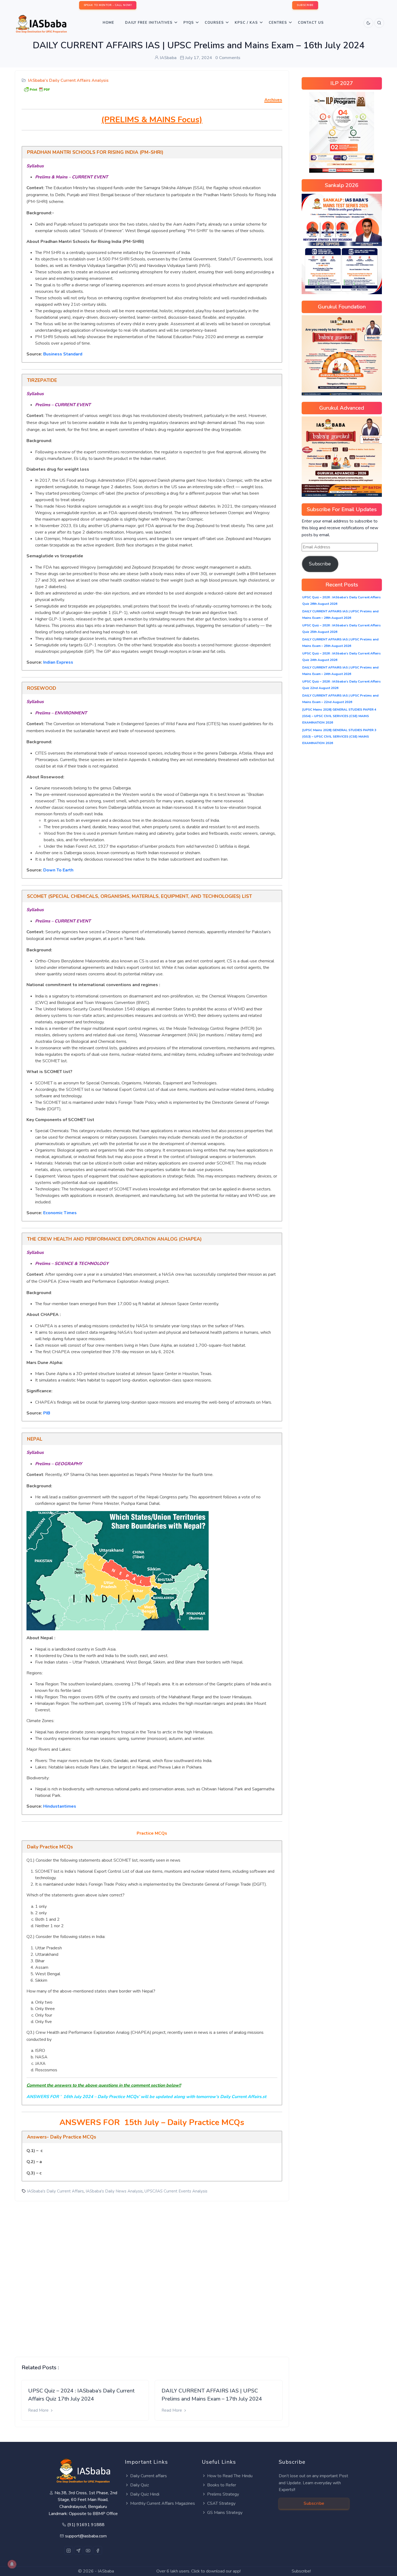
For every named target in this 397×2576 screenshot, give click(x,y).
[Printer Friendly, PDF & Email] (37, 89)
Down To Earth (58, 870)
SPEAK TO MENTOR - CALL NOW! (108, 5)
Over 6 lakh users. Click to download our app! (198, 2571)
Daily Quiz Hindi (145, 2494)
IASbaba (106, 2571)
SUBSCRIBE (305, 5)
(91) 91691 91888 (86, 2525)
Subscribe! (301, 2571)
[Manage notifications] (12, 2564)
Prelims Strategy (223, 2494)
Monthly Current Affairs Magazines (163, 2503)
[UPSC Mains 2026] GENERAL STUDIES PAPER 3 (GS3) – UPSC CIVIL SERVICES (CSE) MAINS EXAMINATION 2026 (339, 737)
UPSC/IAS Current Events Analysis (176, 2191)
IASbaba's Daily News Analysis (114, 2191)
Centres (278, 23)
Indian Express (58, 662)
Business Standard (63, 354)
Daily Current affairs (149, 2476)
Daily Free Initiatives (149, 23)
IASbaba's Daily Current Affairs (55, 2191)
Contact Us (311, 23)
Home (108, 23)
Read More (39, 2410)
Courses (214, 23)
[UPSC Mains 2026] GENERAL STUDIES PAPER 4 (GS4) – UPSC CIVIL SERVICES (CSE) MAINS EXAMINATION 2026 (339, 716)
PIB (47, 1413)
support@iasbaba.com (86, 2536)
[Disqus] (152, 2275)
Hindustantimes (60, 1806)
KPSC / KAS (246, 23)
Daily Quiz (139, 2485)
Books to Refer (222, 2485)
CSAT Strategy (221, 2503)
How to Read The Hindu (230, 2476)
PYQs (189, 23)
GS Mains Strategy (225, 2513)
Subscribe (320, 564)
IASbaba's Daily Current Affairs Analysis (68, 80)
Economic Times (60, 1213)
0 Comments (228, 58)
